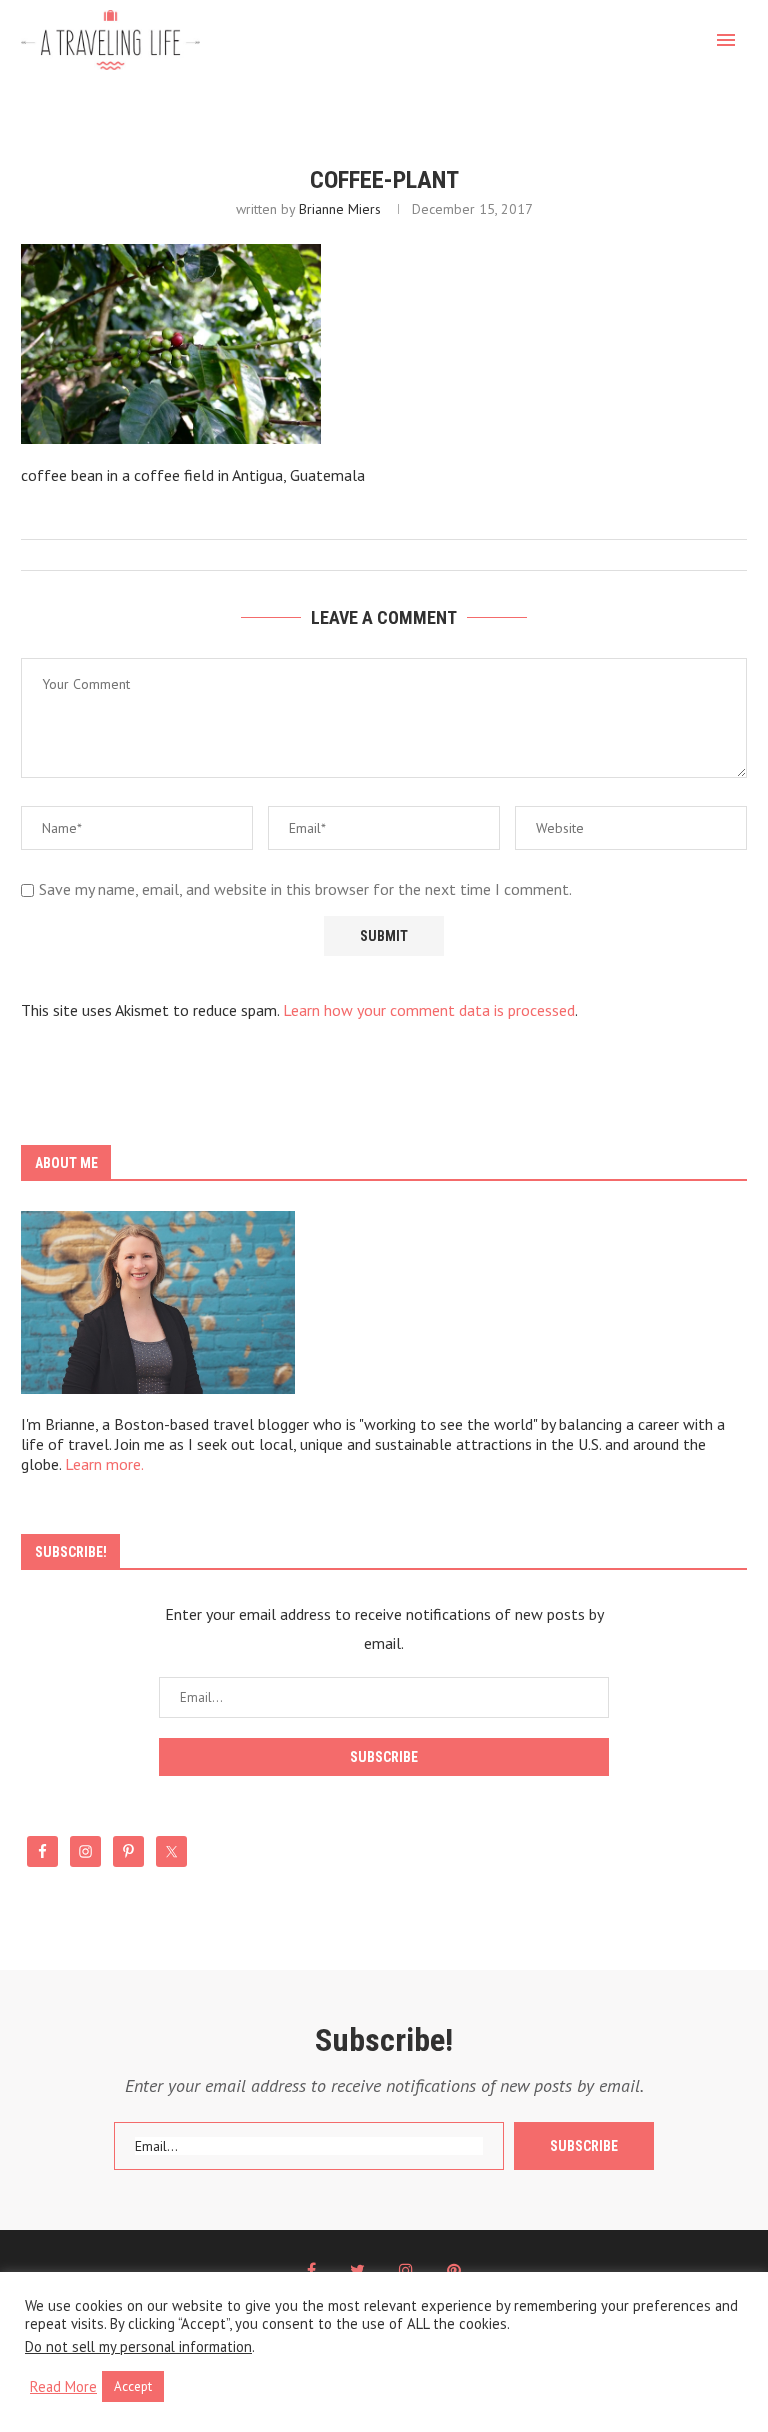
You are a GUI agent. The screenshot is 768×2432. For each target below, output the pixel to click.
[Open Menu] (726, 40)
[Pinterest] (454, 2270)
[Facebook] (311, 2270)
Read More (63, 2387)
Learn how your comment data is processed (429, 1010)
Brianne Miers (340, 209)
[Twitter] (357, 2270)
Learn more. (104, 1464)
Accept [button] (133, 2386)
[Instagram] (406, 2270)
